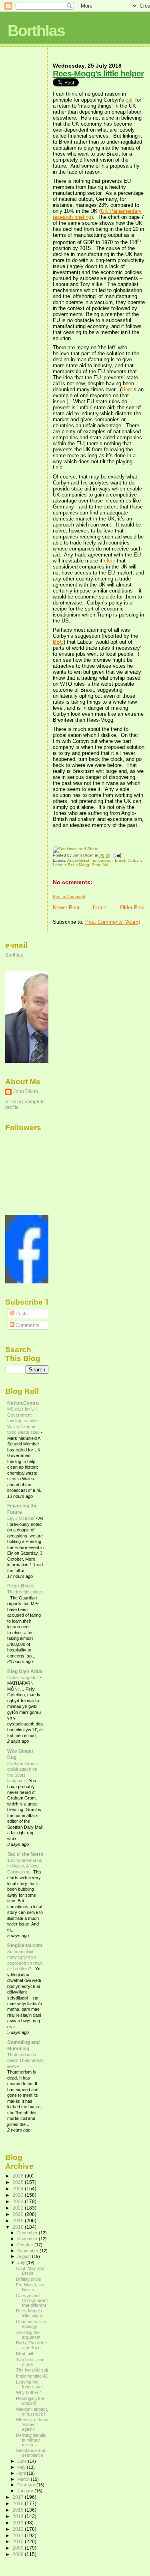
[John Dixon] (29, 1282)
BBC (58, 642)
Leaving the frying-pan (29, 2384)
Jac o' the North (25, 1854)
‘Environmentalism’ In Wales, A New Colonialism (25, 1866)
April (22, 2473)
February (27, 2485)
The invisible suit (32, 2370)
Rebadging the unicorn (30, 2401)
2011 (19, 2535)
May (22, 2467)
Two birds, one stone (30, 2362)
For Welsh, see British (31, 2287)
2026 (19, 2176)
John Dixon (26, 1091)
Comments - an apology (31, 2324)
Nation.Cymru (23, 1403)
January (26, 2491)
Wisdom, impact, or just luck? (32, 2412)
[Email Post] (116, 856)
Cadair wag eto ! (24, 1677)
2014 (19, 2516)
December (28, 2233)
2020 (19, 2214)
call (130, 100)
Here (127, 389)
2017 (19, 2497)
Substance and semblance (31, 2453)
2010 (19, 2541)
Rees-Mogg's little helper (98, 73)
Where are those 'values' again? (32, 2424)
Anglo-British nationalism (90, 860)
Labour (59, 865)
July (22, 2262)
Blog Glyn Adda (25, 1671)
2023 (19, 2195)
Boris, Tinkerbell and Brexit (32, 2345)
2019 (19, 2221)
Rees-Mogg (79, 865)
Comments (27, 1325)
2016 (19, 2503)
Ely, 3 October (22, 1518)
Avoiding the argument (28, 2335)
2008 (19, 2554)
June (23, 2461)
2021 (19, 2208)
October (26, 2245)
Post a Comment (69, 897)
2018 (19, 2227)
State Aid (100, 865)
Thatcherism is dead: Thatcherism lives (25, 2061)
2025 (19, 2182)
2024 (19, 2189)
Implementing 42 (32, 2376)
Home (100, 908)
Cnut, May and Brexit (30, 2271)
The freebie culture (25, 1592)
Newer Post (66, 908)
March (24, 2479)
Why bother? (28, 2392)
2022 (19, 2201)
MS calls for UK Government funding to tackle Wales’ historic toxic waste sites (24, 1421)
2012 (19, 2529)
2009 (19, 2548)
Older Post (132, 908)
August (25, 2256)
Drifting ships (29, 2279)
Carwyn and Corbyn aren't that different (32, 2300)
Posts (21, 1314)
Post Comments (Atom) (113, 922)
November (28, 2239)
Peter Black (21, 1586)
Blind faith (25, 2354)
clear (110, 561)
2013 (19, 2523)
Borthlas (36, 31)
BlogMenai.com (25, 1945)
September (28, 2251)
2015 (19, 2510)
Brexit (120, 860)
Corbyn (134, 860)
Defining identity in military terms (31, 2440)
